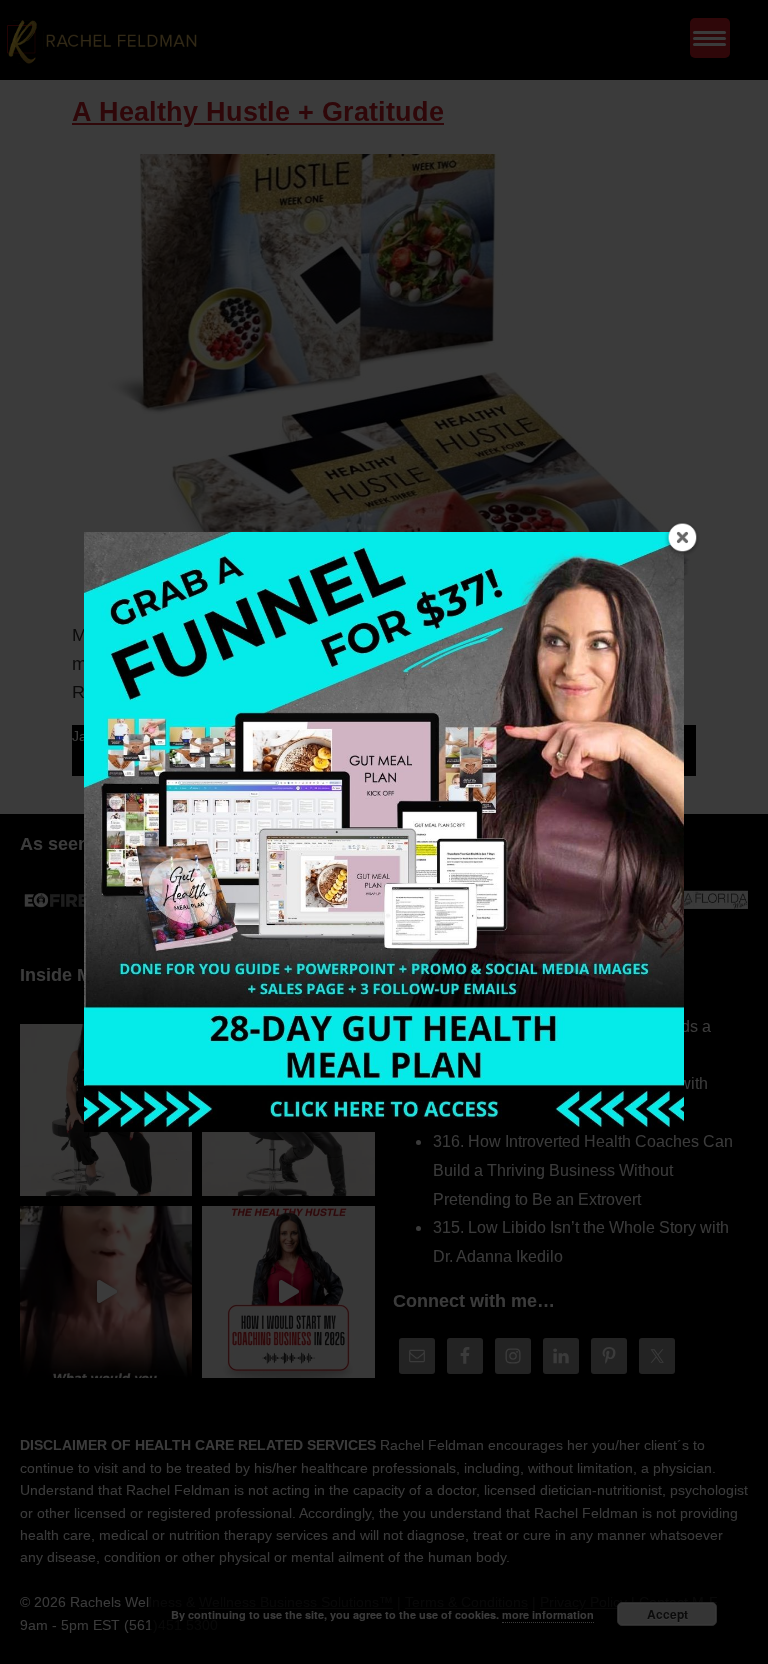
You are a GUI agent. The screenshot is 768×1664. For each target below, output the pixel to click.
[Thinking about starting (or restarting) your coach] (288, 1292)
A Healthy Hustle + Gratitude (258, 112)
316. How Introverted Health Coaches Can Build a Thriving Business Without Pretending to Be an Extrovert (583, 1170)
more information (548, 1614)
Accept (667, 1614)
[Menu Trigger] (710, 38)
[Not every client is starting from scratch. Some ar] (106, 1292)
